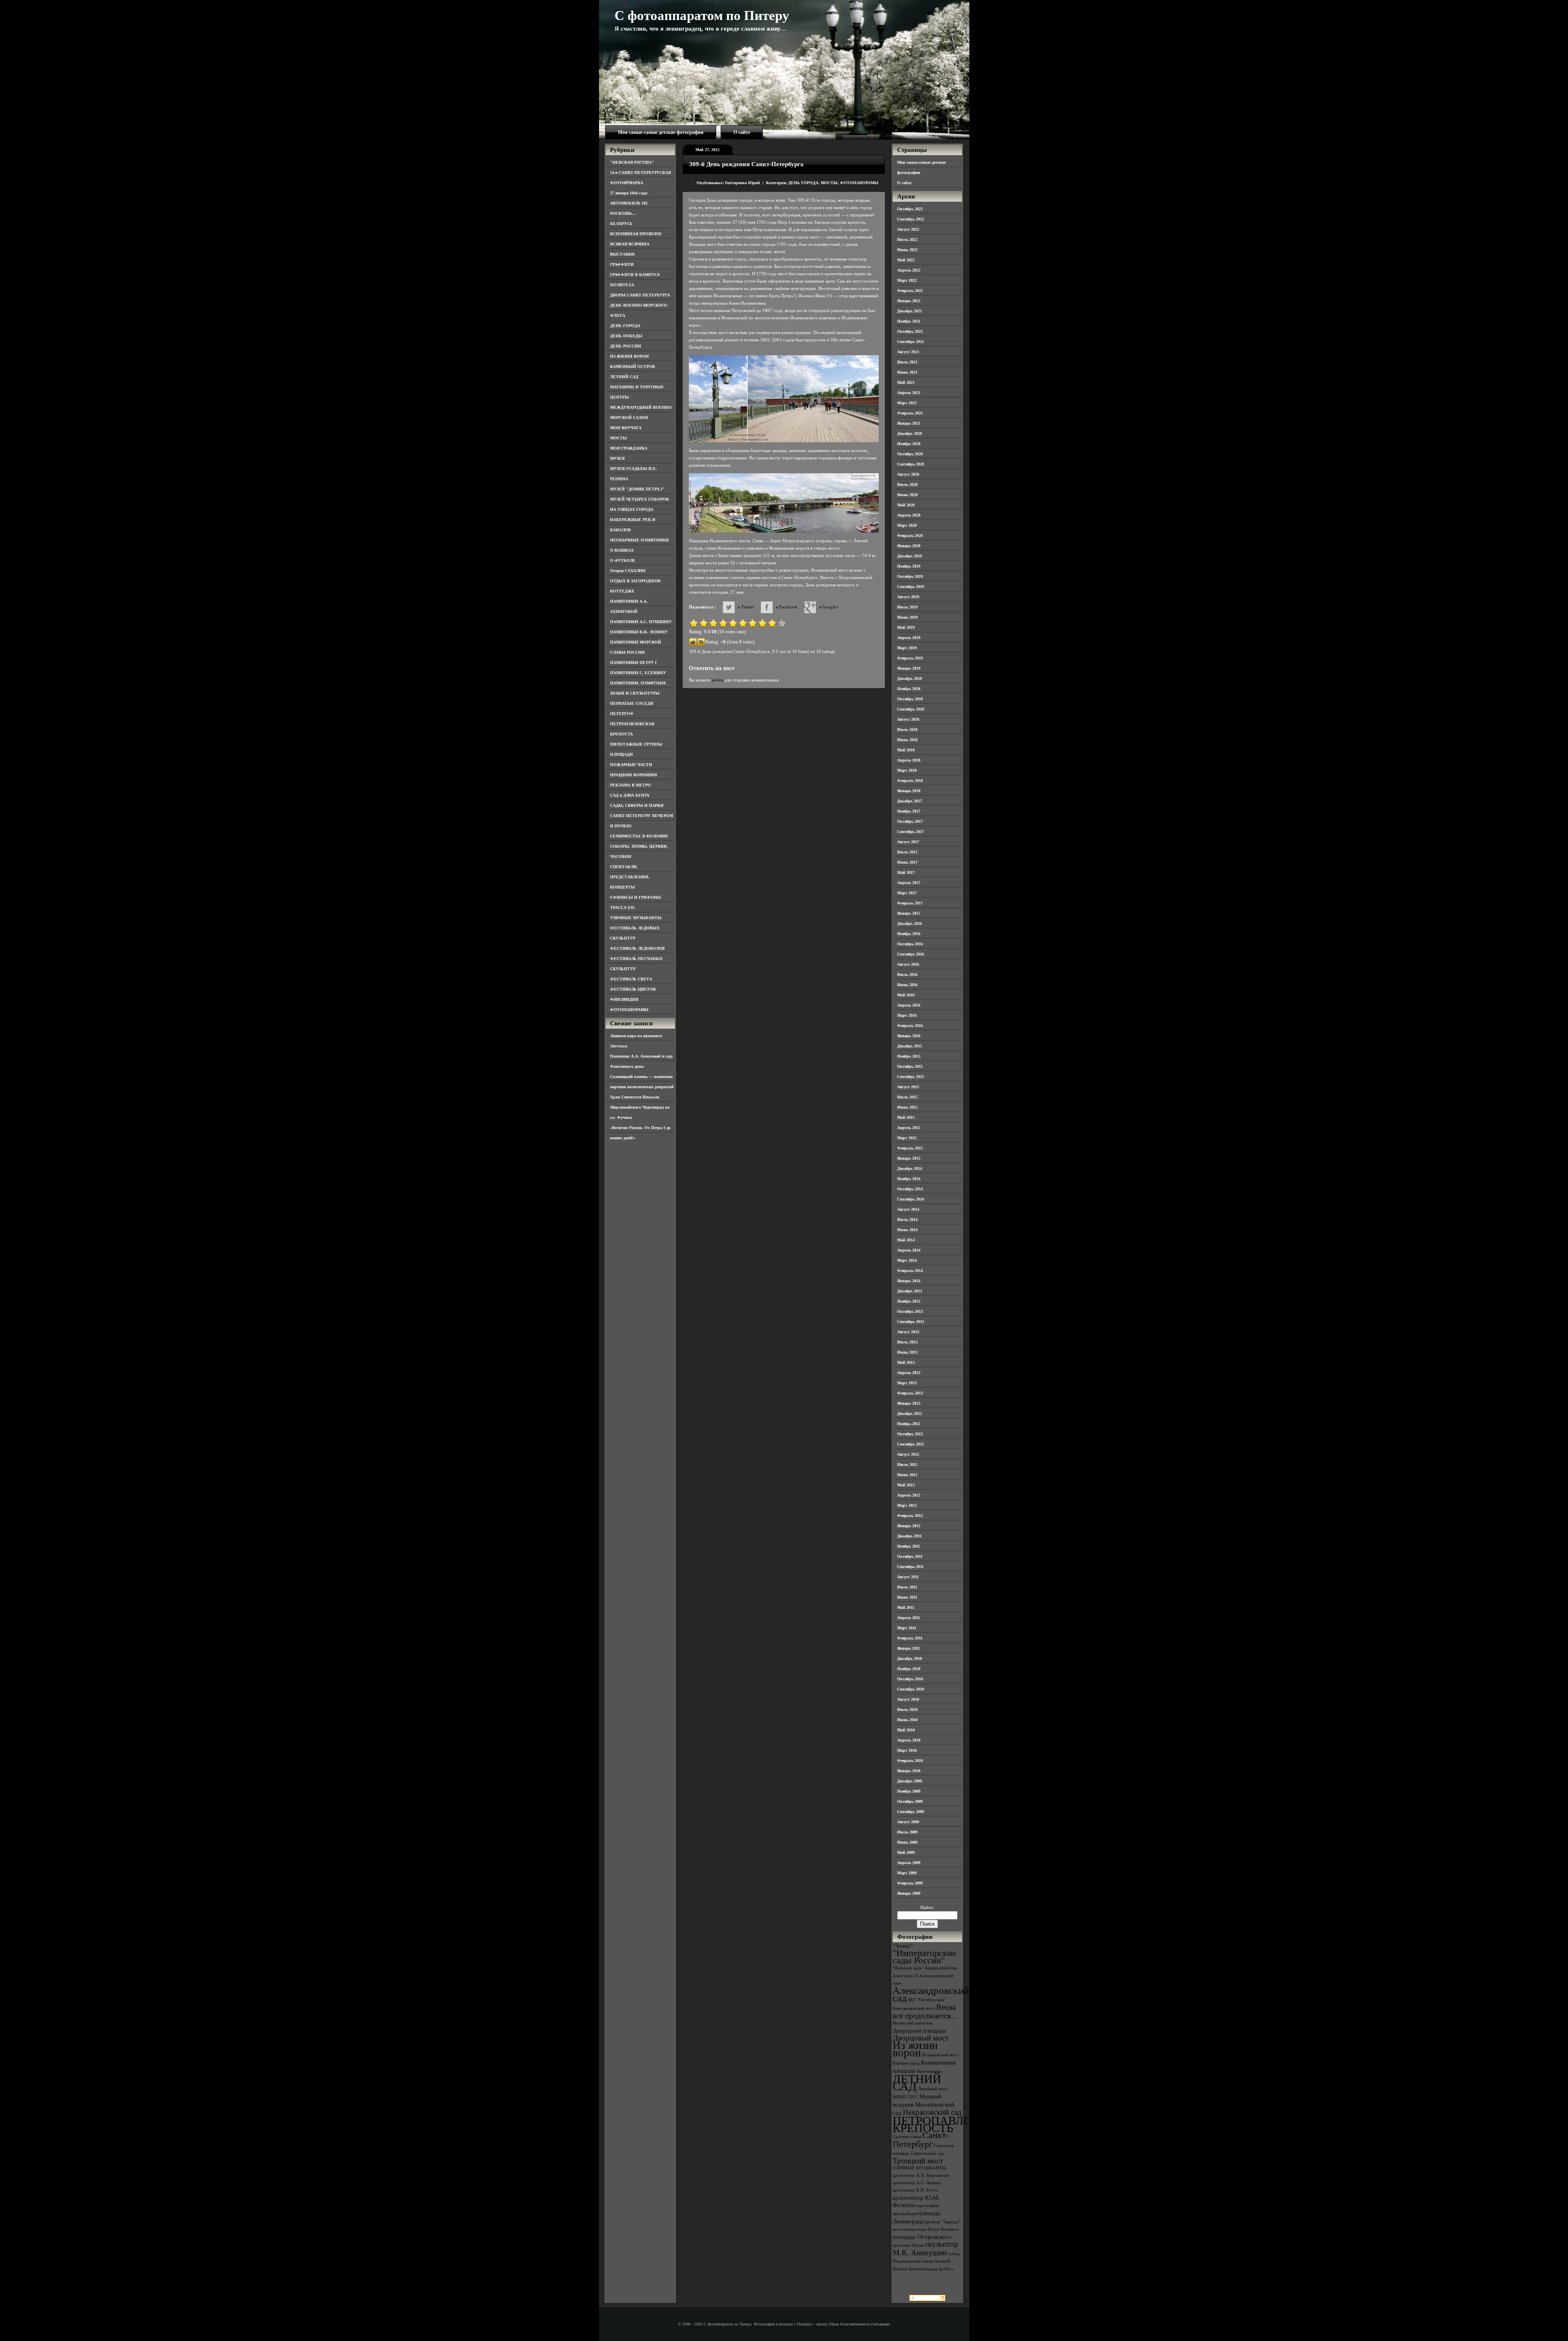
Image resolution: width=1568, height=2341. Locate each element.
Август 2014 (908, 1209)
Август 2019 (908, 597)
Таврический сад (927, 2153)
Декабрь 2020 (910, 433)
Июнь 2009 (907, 1842)
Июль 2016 (907, 974)
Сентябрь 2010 (911, 1689)
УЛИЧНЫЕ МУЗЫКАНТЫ (636, 918)
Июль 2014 (907, 1220)
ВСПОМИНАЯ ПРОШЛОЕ (636, 234)
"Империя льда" (908, 1968)
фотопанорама (923, 2269)
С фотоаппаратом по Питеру (702, 16)
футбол (946, 2269)
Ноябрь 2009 (909, 1791)
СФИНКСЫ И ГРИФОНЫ (636, 897)
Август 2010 (908, 1699)
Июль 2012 (907, 1465)
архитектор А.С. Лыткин (917, 2183)
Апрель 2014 (909, 1250)
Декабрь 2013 (910, 1291)
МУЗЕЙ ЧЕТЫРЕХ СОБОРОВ (639, 499)
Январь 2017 (909, 913)
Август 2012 (908, 1454)
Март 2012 (907, 1505)
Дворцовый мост (921, 2038)
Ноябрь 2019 (909, 566)
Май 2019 (906, 627)
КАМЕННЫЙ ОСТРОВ (633, 366)
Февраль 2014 (910, 1271)
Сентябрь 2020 (911, 464)
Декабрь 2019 (910, 556)
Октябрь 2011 (910, 1556)
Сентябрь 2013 (911, 1322)
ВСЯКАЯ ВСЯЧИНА (630, 244)
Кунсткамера (930, 2071)
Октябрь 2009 (910, 1801)
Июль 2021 (907, 362)
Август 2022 (908, 229)
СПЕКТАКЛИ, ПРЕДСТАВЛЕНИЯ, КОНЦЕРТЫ (630, 877)
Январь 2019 (909, 668)
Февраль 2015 (910, 1148)
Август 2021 (908, 352)
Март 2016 (907, 1015)
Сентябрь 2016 (911, 954)
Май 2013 (906, 1362)
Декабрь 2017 (910, 801)
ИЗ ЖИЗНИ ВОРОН (629, 356)
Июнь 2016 (907, 985)
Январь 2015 (909, 1158)
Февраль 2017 (910, 903)
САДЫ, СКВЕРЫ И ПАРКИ (637, 805)
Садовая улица (907, 2137)
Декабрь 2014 (910, 1168)
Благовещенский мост (914, 2008)
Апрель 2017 (909, 883)
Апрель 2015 (909, 1128)
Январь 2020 (909, 546)
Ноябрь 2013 (909, 1301)
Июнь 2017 (907, 862)
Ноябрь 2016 (909, 934)
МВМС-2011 (905, 2097)
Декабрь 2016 (910, 923)
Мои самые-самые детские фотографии (661, 132)
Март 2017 (907, 893)
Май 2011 (906, 1607)
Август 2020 (908, 474)
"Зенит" (903, 1946)
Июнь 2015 (907, 1107)
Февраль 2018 (910, 781)
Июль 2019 (907, 607)
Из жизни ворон (915, 2049)
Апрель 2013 (909, 1373)
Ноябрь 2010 (909, 1669)
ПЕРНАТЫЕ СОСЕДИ (632, 703)
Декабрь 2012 (910, 1413)
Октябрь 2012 (910, 1434)
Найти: (927, 1907)
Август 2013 (908, 1332)
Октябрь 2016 (910, 944)
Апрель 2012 (909, 1495)
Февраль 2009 (910, 1883)
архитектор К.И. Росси (915, 2190)
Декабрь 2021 (910, 311)
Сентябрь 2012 (911, 1444)
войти (717, 680)
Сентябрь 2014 (911, 1199)
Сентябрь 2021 (911, 342)
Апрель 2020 (909, 515)
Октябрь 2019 (910, 576)
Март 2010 (907, 1750)
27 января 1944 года (629, 193)
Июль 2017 (907, 852)
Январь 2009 (909, 1893)
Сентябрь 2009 (911, 1812)
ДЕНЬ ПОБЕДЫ (626, 336)
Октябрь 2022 (910, 209)
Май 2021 (906, 382)
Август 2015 (908, 1087)
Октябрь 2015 (910, 1066)
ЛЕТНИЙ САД (624, 377)
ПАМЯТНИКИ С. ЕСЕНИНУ (638, 673)
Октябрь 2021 (910, 331)
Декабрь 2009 (910, 1781)
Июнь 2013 (907, 1352)
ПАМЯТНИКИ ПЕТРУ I (633, 663)
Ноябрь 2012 (909, 1424)
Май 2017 (906, 872)
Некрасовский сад (932, 2112)
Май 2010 (906, 1730)
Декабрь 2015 (910, 1046)
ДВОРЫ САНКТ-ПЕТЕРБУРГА (640, 295)
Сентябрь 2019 (911, 587)
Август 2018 (908, 719)
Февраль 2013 (910, 1393)
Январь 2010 (909, 1771)
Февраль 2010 (910, 1761)
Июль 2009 (907, 1832)
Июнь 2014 (907, 1230)
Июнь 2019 (907, 617)
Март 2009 (907, 1873)
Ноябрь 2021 (909, 321)
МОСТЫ (618, 438)
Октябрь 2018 (910, 699)
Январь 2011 (909, 1648)
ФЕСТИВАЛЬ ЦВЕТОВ (633, 989)
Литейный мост (933, 2089)
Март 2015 (907, 1138)
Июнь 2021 (907, 372)
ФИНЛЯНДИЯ (624, 999)
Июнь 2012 (907, 1475)
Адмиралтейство (941, 1968)
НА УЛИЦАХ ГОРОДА (632, 509)
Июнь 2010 (907, 1720)
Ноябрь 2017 (909, 811)
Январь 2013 (909, 1403)
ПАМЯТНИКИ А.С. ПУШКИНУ (641, 622)
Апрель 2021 (909, 393)
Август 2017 (908, 842)
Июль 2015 (907, 1097)
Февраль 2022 (910, 291)
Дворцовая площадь (919, 2030)
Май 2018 (906, 750)
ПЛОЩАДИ (621, 754)
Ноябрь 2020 (909, 444)
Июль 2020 (907, 484)
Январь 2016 (909, 1036)
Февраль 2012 (910, 1516)
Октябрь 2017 (910, 821)
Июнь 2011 (907, 1597)
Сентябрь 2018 (911, 709)
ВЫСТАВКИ (622, 254)
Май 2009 (906, 1852)
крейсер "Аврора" (943, 2222)
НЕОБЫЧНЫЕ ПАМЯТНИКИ (639, 540)
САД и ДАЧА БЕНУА (630, 795)
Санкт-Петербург (921, 2139)
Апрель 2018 (909, 760)
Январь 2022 (909, 301)
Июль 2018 (907, 729)
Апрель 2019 (909, 638)
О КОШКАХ (622, 550)
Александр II (905, 1976)
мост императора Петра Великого (926, 2229)
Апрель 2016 (909, 1005)
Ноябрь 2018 (909, 689)
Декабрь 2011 (909, 1536)
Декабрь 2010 (910, 1658)
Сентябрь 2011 (910, 1567)
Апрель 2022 (909, 270)
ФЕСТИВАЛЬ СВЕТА (631, 979)
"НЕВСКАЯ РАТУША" (632, 162)
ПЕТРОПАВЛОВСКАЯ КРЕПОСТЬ (952, 2124)
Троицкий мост (918, 2161)
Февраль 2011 (910, 1638)
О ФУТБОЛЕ (623, 560)
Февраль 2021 (910, 413)
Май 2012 (906, 1485)
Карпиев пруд (906, 2063)
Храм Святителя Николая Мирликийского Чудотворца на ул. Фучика (640, 1107)
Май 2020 (906, 505)
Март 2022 (907, 280)
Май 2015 (906, 1117)
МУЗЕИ (617, 458)
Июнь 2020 (907, 495)
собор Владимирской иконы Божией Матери (926, 2261)
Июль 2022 (907, 239)
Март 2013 (907, 1383)
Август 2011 (908, 1577)
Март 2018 (907, 770)
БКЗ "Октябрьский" (927, 2000)
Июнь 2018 (907, 740)
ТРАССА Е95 (622, 908)
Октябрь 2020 (910, 454)
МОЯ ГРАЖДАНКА (629, 448)
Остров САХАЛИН (628, 571)
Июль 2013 (907, 1342)
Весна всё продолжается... (925, 2011)
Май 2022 (906, 260)
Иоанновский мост (940, 2055)
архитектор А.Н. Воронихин (921, 2175)
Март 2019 (907, 648)
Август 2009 (908, 1822)
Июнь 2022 (907, 250)
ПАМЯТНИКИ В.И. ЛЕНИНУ (639, 632)
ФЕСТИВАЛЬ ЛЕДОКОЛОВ (637, 948)
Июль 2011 (907, 1587)
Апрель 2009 (909, 1863)
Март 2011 (907, 1628)
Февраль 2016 (910, 1026)
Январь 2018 (909, 791)
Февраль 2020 (910, 536)
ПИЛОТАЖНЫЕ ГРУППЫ (636, 744)
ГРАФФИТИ (622, 264)
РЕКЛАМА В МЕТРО (630, 785)
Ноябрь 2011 (909, 1546)
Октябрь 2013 (910, 1311)
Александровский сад (931, 1994)
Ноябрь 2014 (909, 1179)
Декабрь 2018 (910, 678)
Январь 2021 (909, 423)
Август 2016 (908, 964)
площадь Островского (922, 2237)
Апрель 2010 (909, 1740)
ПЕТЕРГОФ (622, 714)
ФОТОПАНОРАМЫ (629, 1010)
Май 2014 (906, 1240)
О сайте (742, 132)
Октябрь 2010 (910, 1679)
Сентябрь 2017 (911, 832)
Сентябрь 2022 (911, 219)
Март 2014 (907, 1260)
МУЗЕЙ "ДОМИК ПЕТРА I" (637, 489)
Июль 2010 (907, 1710)
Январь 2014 (909, 1281)
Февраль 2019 (910, 658)
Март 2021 (907, 403)
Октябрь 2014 (910, 1189)
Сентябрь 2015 (911, 1077)
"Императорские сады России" (924, 1957)
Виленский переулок (913, 2023)
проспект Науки (908, 2245)
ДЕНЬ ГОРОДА (625, 326)
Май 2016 (906, 995)
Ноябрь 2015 (909, 1056)
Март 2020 (907, 525)
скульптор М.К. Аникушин (925, 2248)
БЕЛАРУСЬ (621, 224)
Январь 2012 (909, 1526)
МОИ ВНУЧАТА (626, 428)
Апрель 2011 (909, 1618)
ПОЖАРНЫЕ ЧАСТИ (631, 765)
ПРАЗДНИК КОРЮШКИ (634, 775)
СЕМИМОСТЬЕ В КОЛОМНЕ (639, 836)
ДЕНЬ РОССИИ (626, 346)
